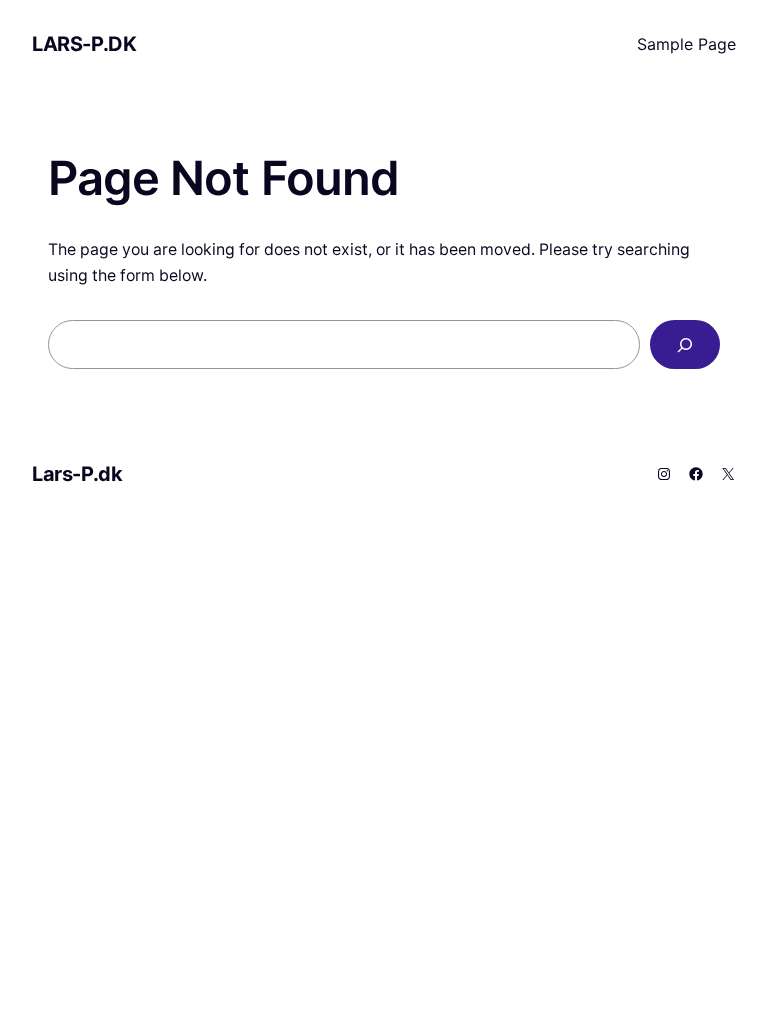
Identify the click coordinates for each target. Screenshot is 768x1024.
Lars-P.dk (84, 44)
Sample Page (686, 44)
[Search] (685, 344)
